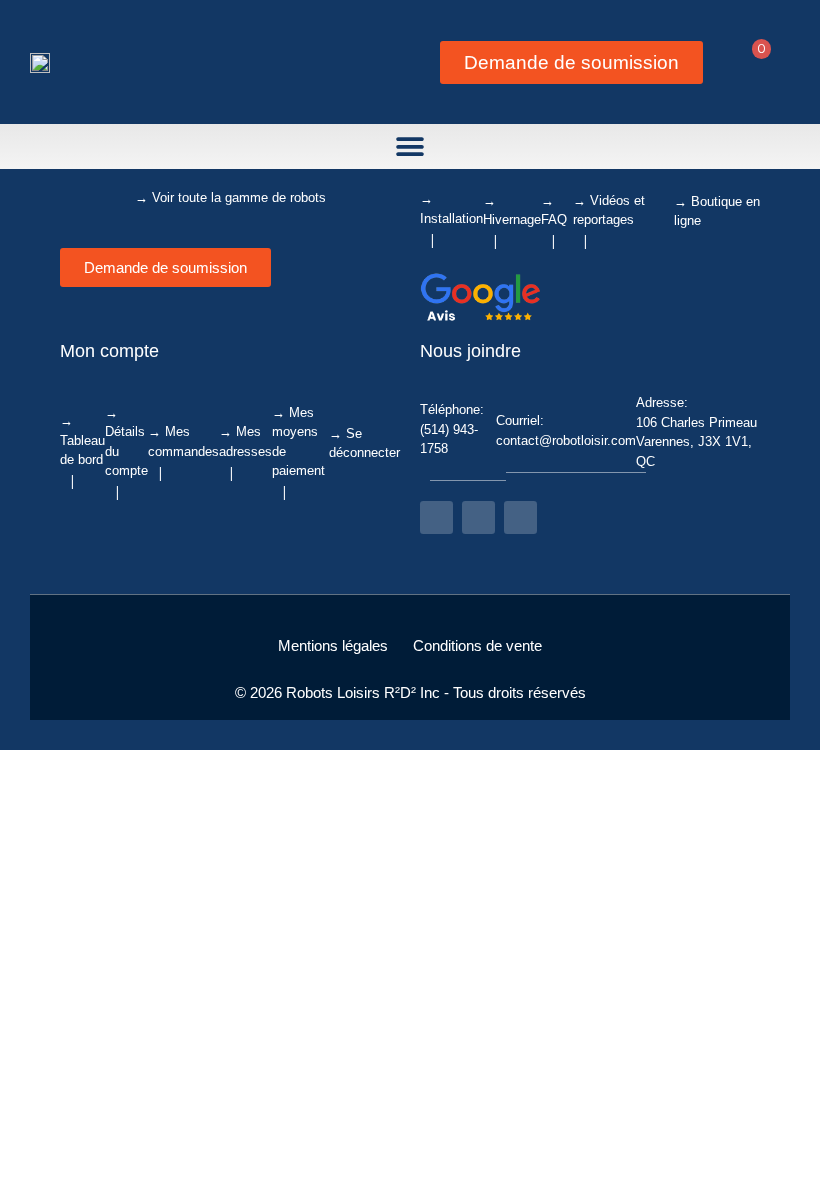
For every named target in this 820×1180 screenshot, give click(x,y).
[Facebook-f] (436, 517)
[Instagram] (478, 517)
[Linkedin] (520, 517)
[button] (410, 146)
